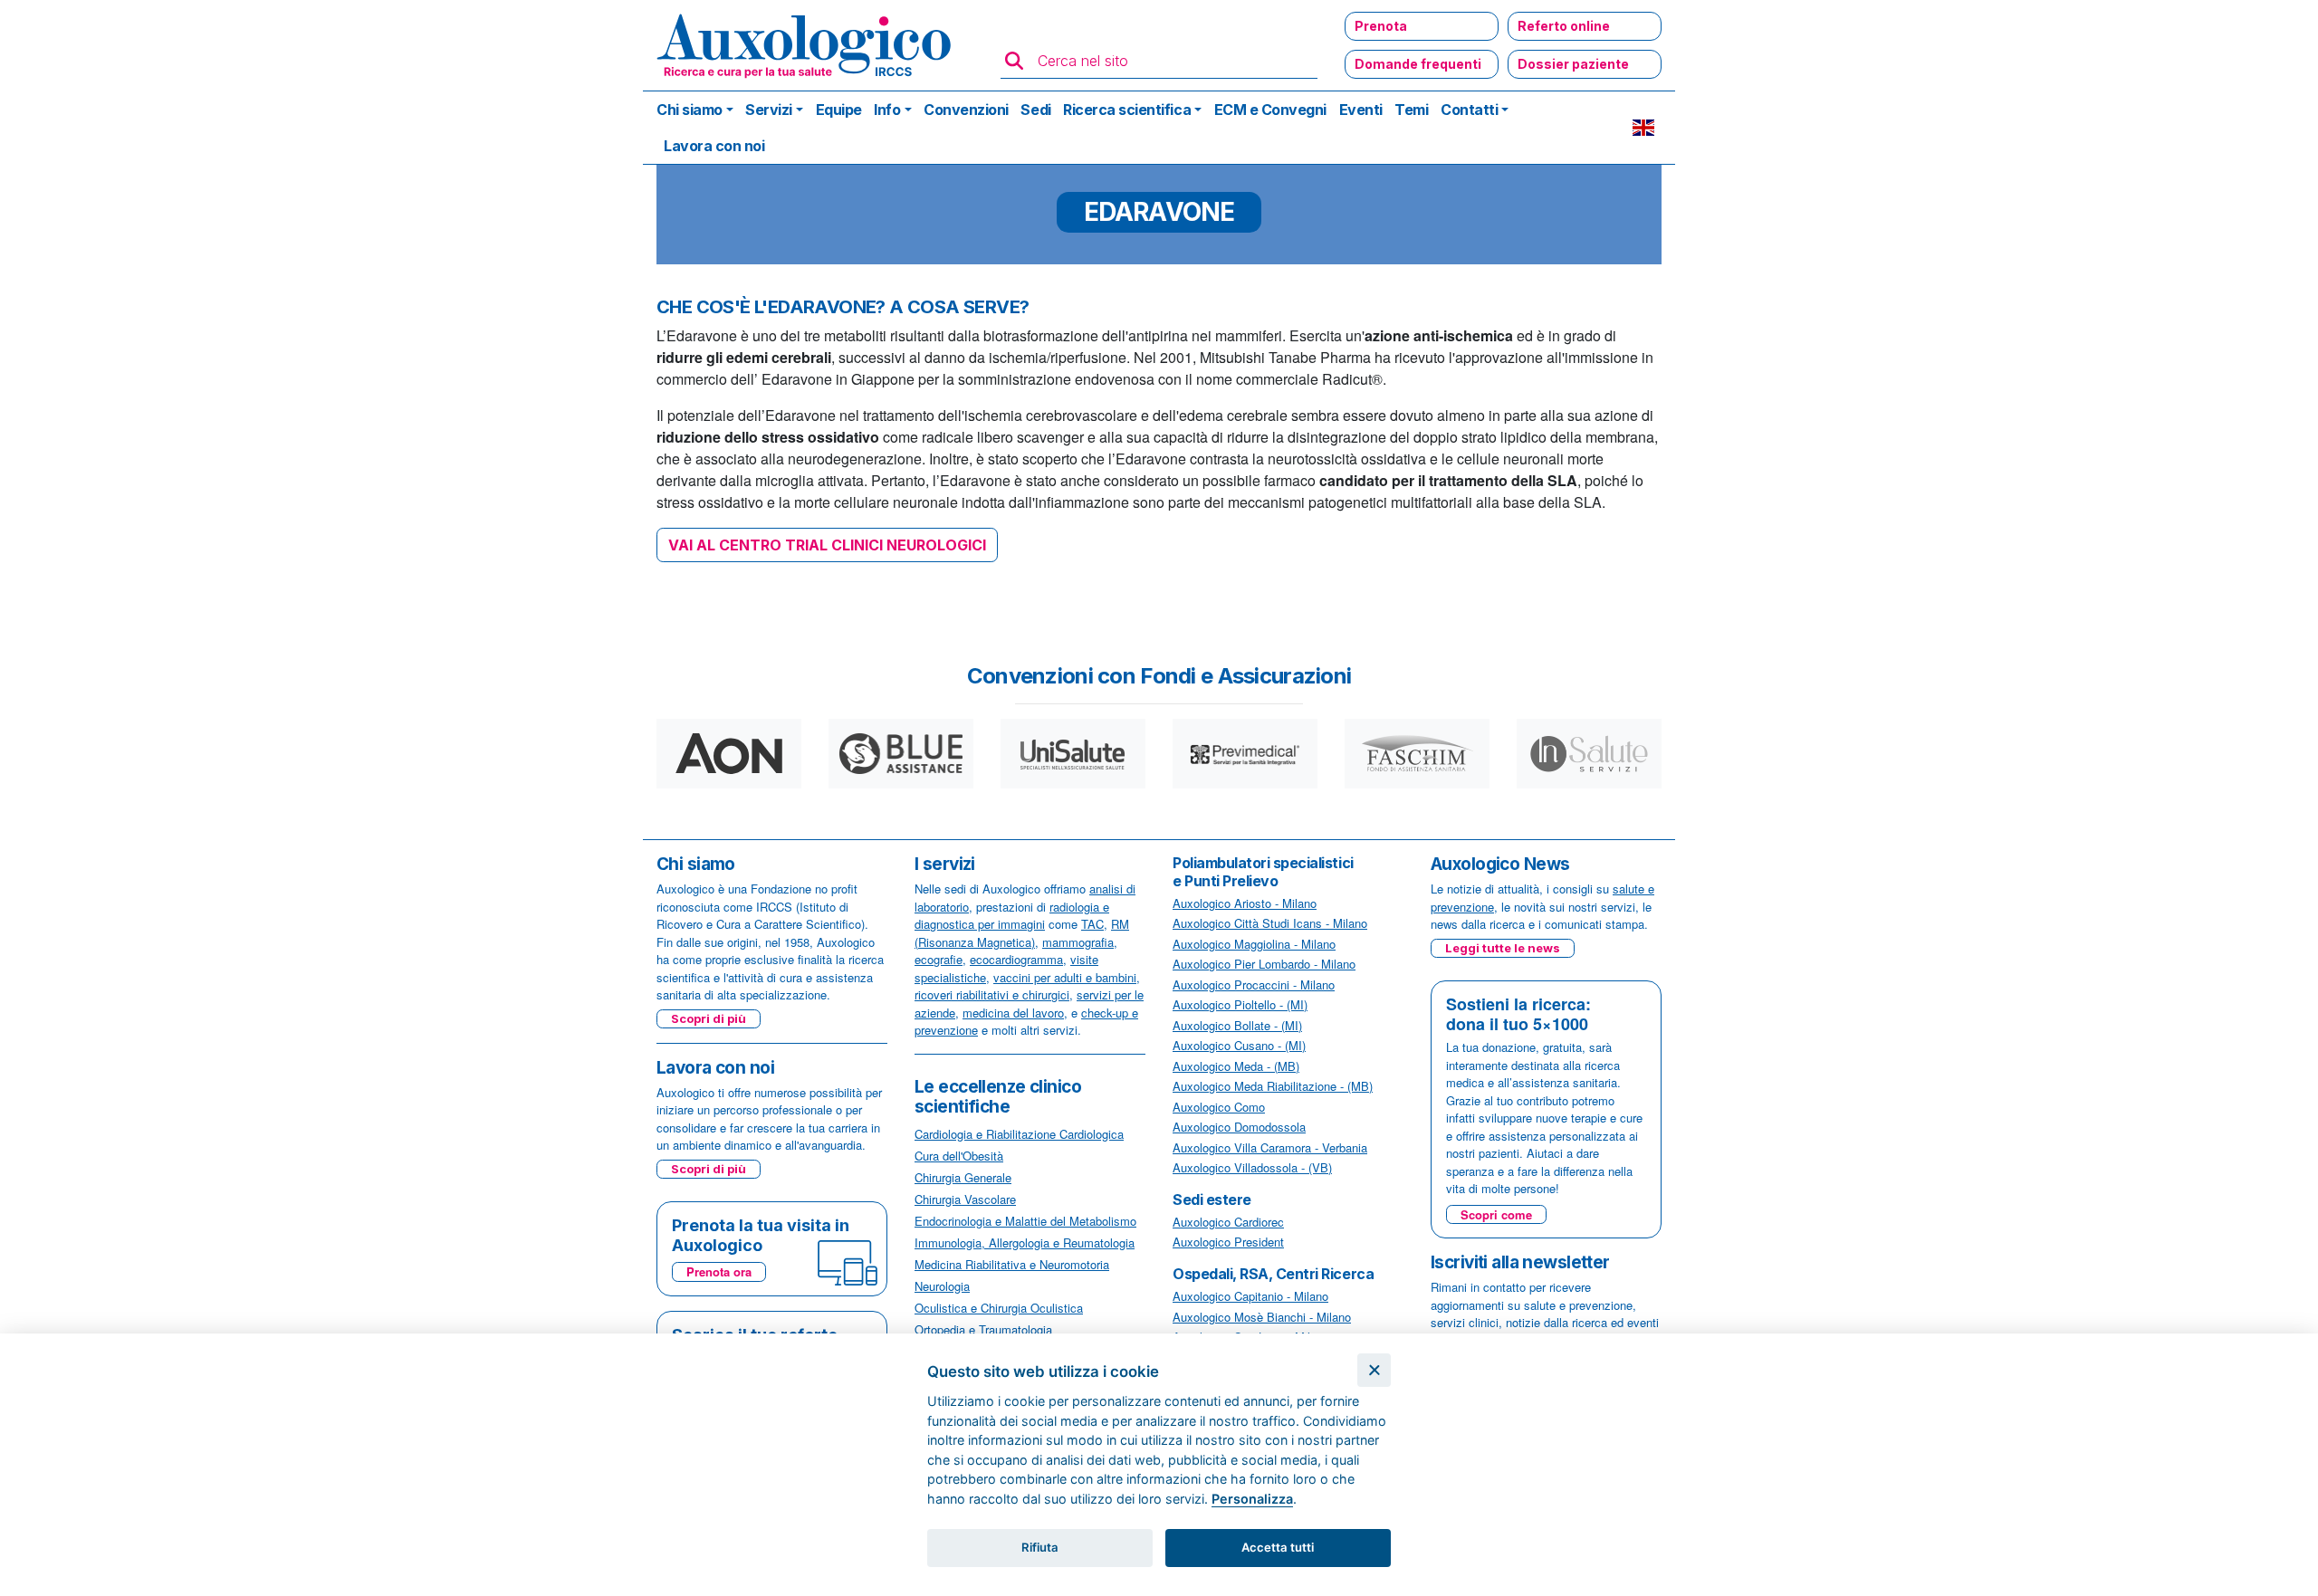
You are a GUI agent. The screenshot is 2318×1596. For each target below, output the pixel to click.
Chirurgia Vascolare (965, 1199)
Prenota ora (719, 1271)
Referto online (1564, 26)
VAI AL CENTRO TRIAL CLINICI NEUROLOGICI (827, 545)
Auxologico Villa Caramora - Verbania (1270, 1147)
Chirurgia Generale (963, 1177)
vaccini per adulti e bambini (1065, 977)
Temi (1411, 110)
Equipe (839, 110)
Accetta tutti (1278, 1547)
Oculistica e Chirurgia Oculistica (999, 1308)
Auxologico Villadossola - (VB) (1252, 1167)
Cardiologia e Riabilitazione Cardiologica (1019, 1134)
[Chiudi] (1374, 1370)
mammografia (1078, 942)
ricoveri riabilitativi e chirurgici (992, 994)
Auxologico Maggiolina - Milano (1254, 944)
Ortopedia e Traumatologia (983, 1329)
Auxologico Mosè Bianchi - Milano (1262, 1317)
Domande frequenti (1418, 64)
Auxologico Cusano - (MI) (1239, 1045)
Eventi (1361, 110)
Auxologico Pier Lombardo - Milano (1264, 964)
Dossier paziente (1573, 64)
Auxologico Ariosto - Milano (1245, 903)
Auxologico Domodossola (1239, 1127)
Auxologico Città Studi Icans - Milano (1270, 923)
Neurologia (942, 1286)
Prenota (1381, 26)
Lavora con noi (714, 146)
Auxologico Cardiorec (1228, 1222)
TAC (1092, 924)
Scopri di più (709, 1018)
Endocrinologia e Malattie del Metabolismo (1025, 1221)
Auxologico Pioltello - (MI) (1240, 1004)
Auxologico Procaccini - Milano (1254, 984)
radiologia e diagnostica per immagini (1012, 916)
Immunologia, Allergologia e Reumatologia (1025, 1242)
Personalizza (1252, 1499)
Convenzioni (966, 110)
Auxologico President (1228, 1242)
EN (1643, 128)
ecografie (939, 959)
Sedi (1035, 110)
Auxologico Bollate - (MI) (1237, 1025)
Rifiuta (1040, 1547)
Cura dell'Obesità (959, 1156)
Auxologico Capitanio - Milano (1250, 1296)
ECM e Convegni (1270, 110)
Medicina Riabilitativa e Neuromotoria (1012, 1264)
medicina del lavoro (1013, 1013)
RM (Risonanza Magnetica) (1022, 933)
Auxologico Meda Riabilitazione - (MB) (1273, 1086)
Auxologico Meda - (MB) (1236, 1066)
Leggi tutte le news (1503, 948)
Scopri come (1496, 1214)
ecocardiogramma (1016, 959)
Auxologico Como (1219, 1107)
